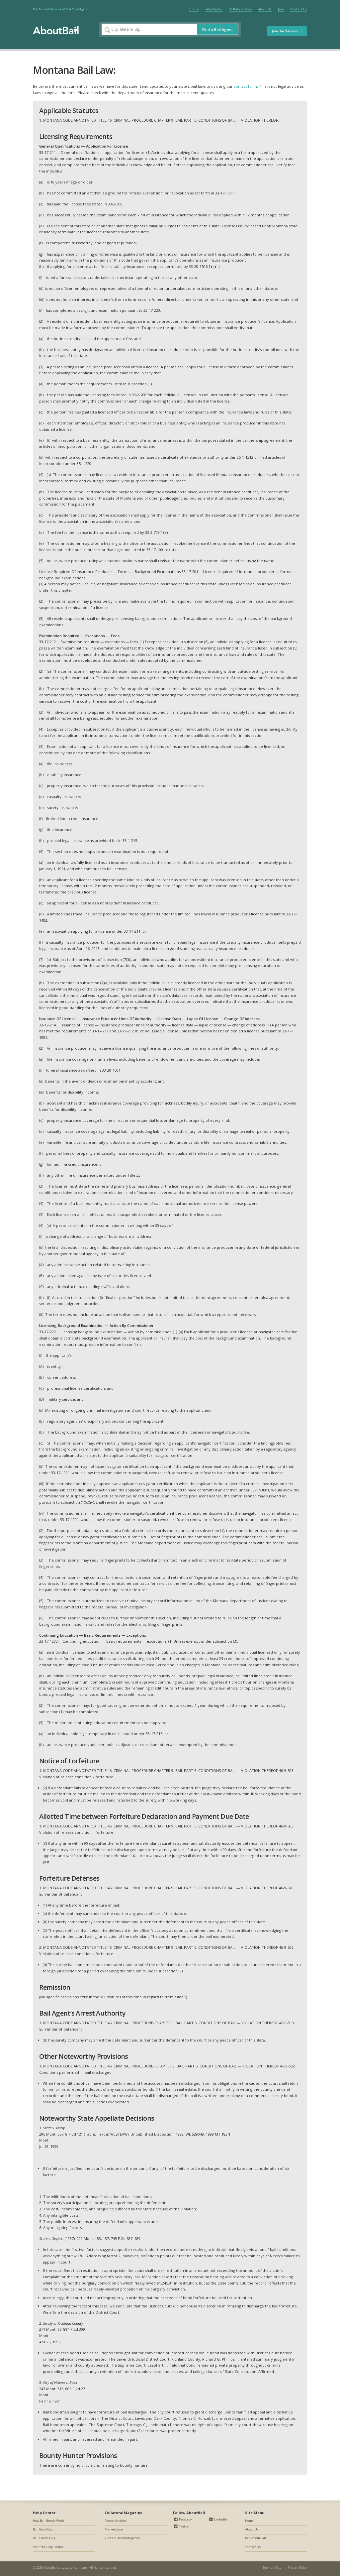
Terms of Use (272, 2568)
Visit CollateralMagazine (123, 2538)
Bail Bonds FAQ (44, 2538)
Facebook (185, 2519)
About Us (265, 9)
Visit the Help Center (48, 2547)
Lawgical (68, 2568)
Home (194, 9)
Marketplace (114, 2529)
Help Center (214, 9)
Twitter (184, 2526)
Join (281, 9)
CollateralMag (240, 9)
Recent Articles (116, 2521)
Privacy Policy (297, 2568)
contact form (245, 86)
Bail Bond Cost (43, 2529)
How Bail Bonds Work (48, 2521)
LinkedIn (220, 2519)
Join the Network (285, 31)
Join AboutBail (255, 2538)
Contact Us (299, 9)
